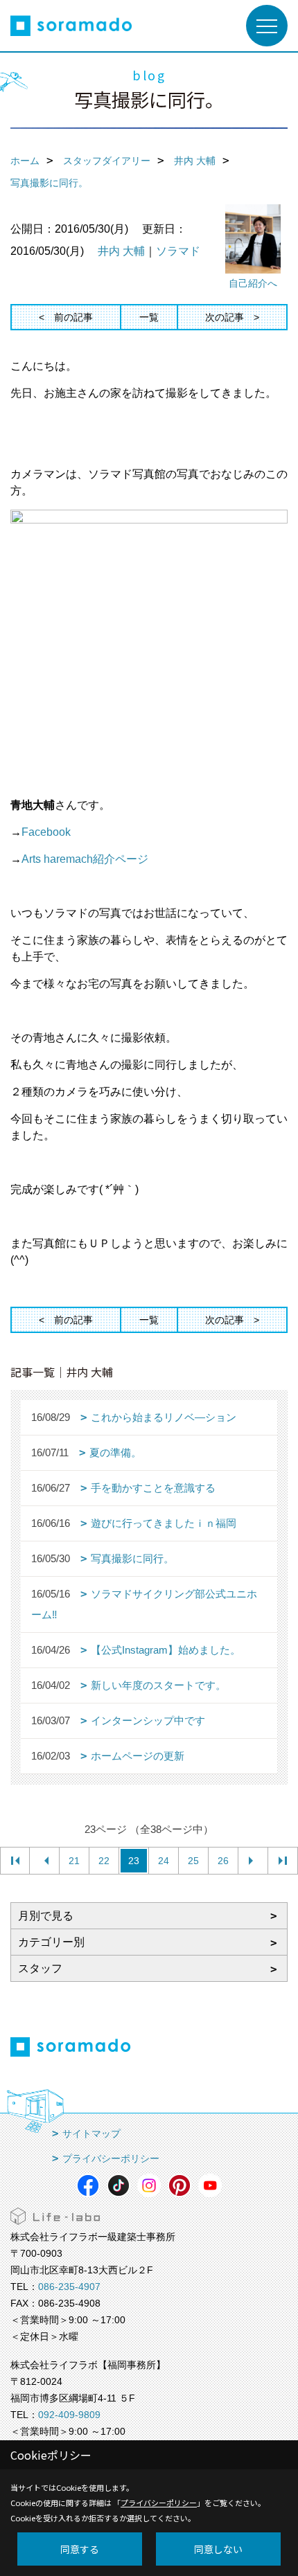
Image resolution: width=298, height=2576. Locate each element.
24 (164, 1861)
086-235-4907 (69, 2287)
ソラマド (178, 251)
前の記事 (73, 317)
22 (104, 1861)
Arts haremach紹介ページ (85, 859)
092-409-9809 (69, 2415)
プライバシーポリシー (111, 2158)
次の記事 (225, 317)
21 (74, 1861)
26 (223, 1861)
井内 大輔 (121, 251)
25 (193, 1861)
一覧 (149, 317)
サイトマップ (91, 2134)
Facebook (46, 832)
